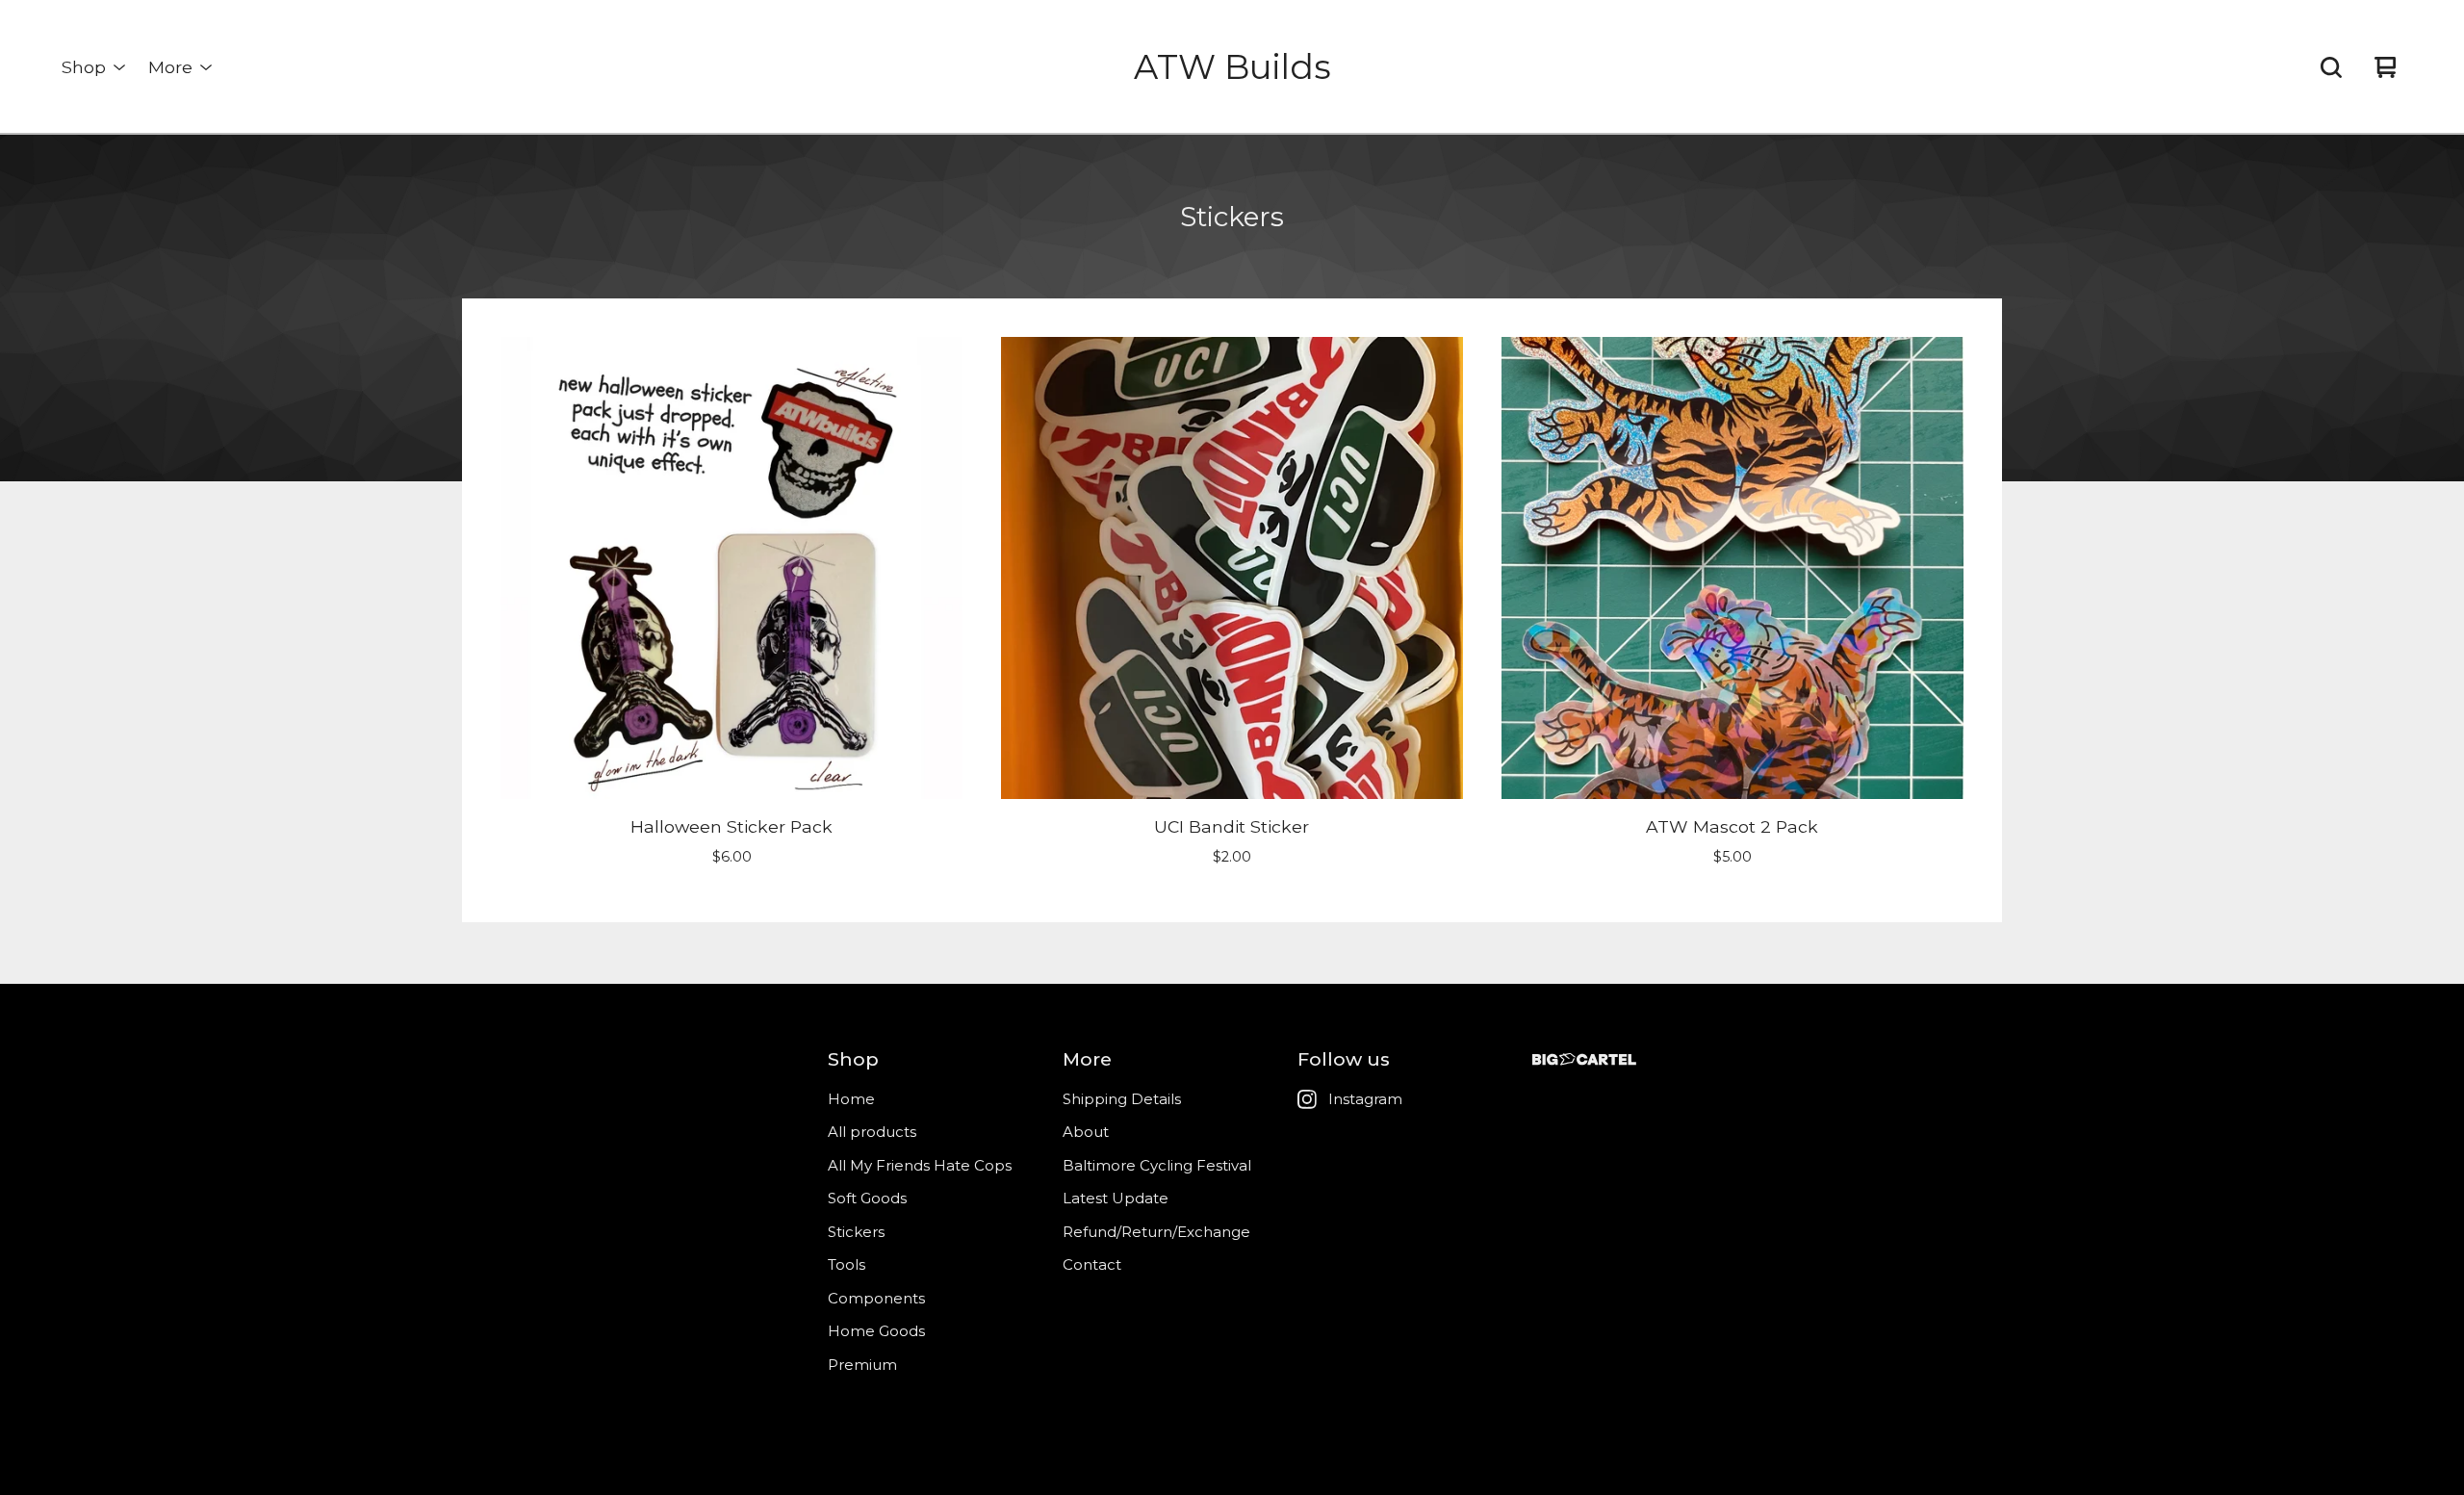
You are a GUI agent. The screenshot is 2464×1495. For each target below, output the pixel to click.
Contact (1092, 1264)
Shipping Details (1122, 1099)
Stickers (856, 1232)
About (1086, 1132)
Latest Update (1116, 1198)
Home (851, 1099)
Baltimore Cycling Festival (1157, 1165)
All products (872, 1132)
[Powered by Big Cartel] (1584, 1059)
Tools (847, 1264)
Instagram (1365, 1099)
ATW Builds (1232, 67)
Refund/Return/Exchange (1156, 1232)
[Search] (2331, 67)
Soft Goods (867, 1198)
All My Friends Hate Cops (920, 1165)
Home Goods (876, 1331)
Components (876, 1298)
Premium (862, 1365)
